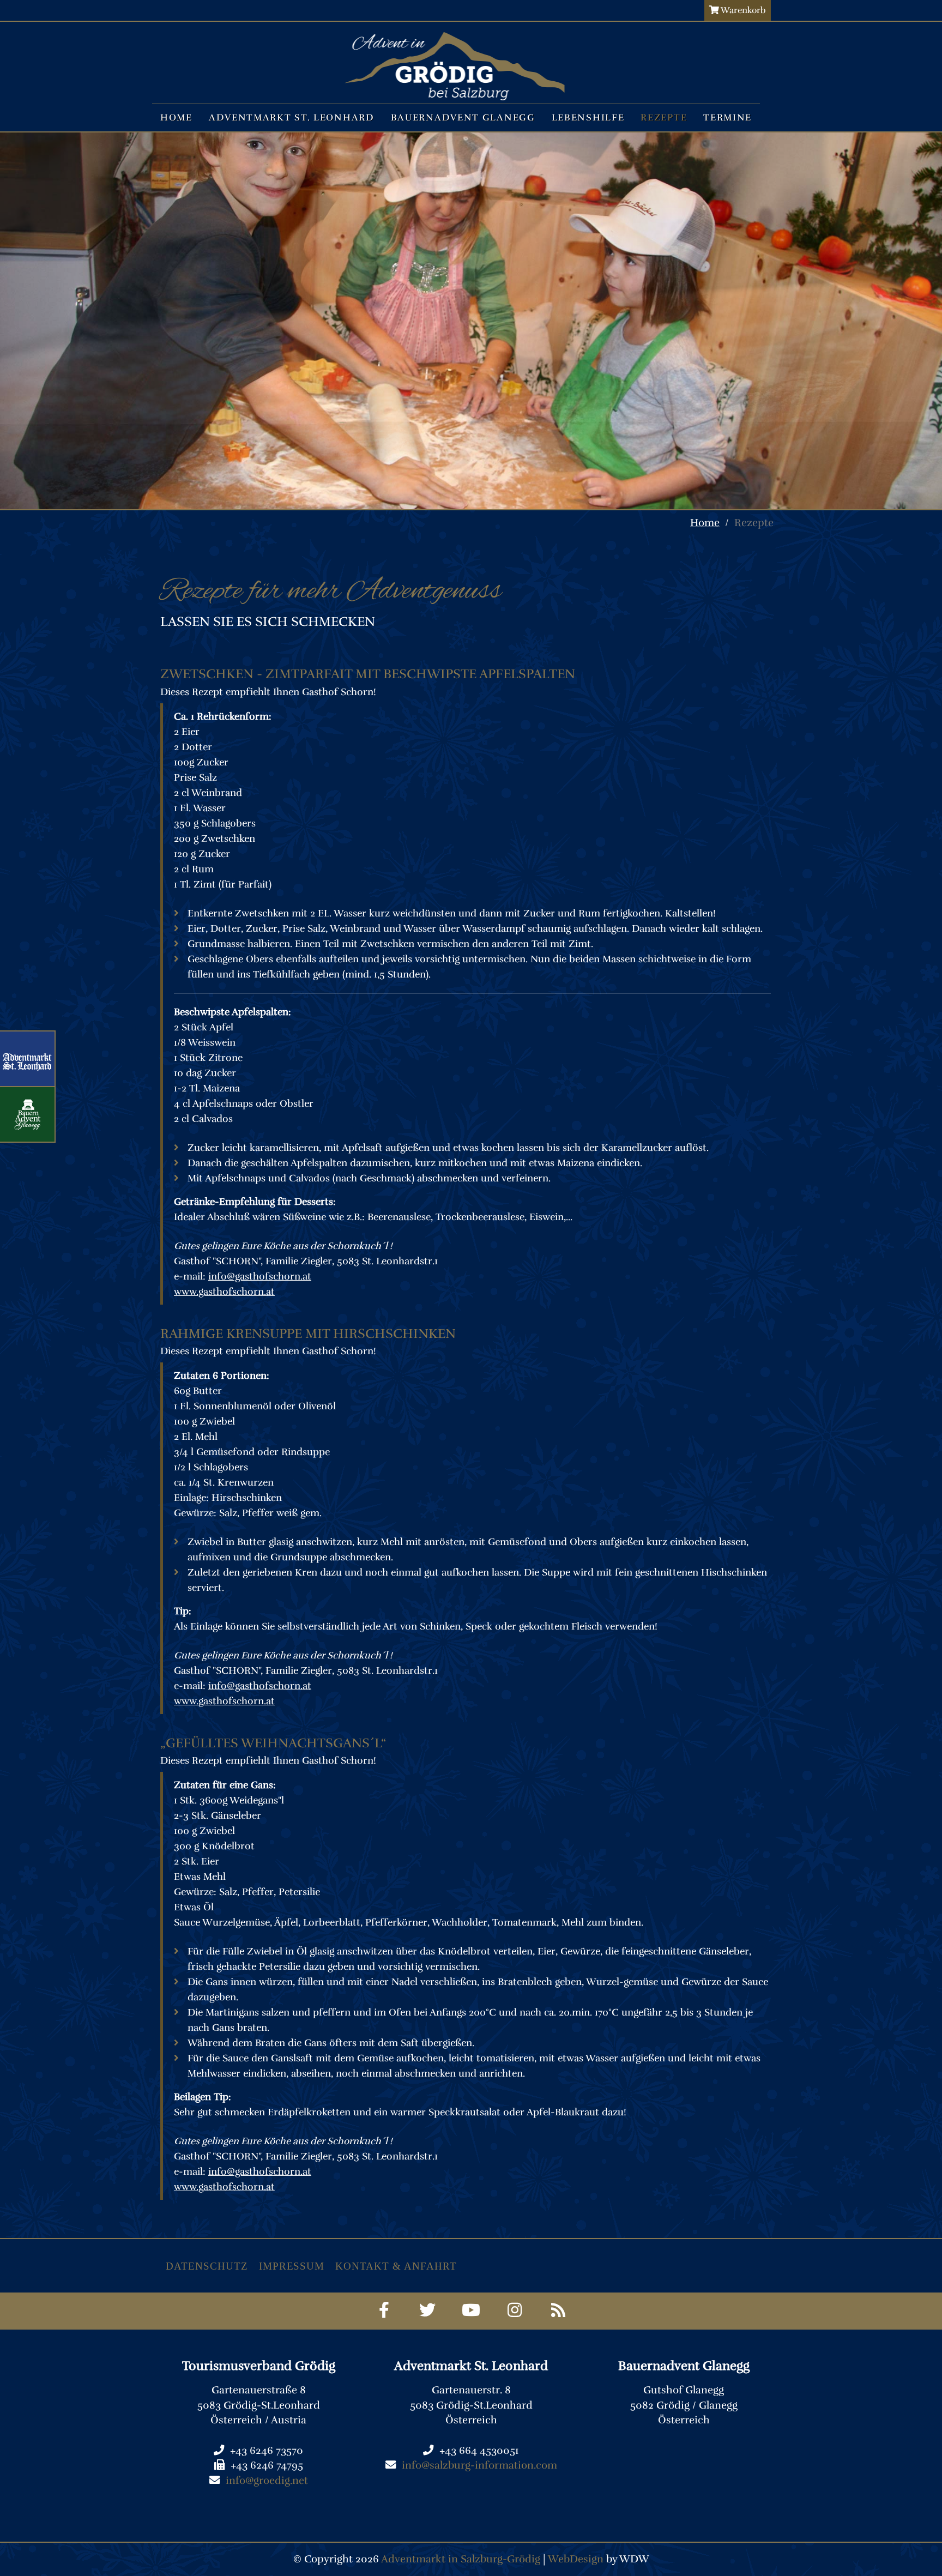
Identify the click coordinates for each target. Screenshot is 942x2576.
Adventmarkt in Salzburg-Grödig (461, 2559)
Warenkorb (742, 10)
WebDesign (576, 2559)
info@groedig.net (267, 2481)
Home (176, 117)
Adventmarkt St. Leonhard (292, 117)
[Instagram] (515, 2311)
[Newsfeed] (558, 2311)
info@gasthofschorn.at (260, 1276)
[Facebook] (384, 2311)
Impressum (292, 2266)
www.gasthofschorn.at (224, 1292)
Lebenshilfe (588, 117)
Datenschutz (207, 2266)
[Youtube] (471, 2311)
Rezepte (664, 117)
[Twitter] (428, 2311)
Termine (727, 117)
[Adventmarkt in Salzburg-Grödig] (455, 49)
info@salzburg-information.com (479, 2465)
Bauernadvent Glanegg (463, 117)
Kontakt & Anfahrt (396, 2266)
